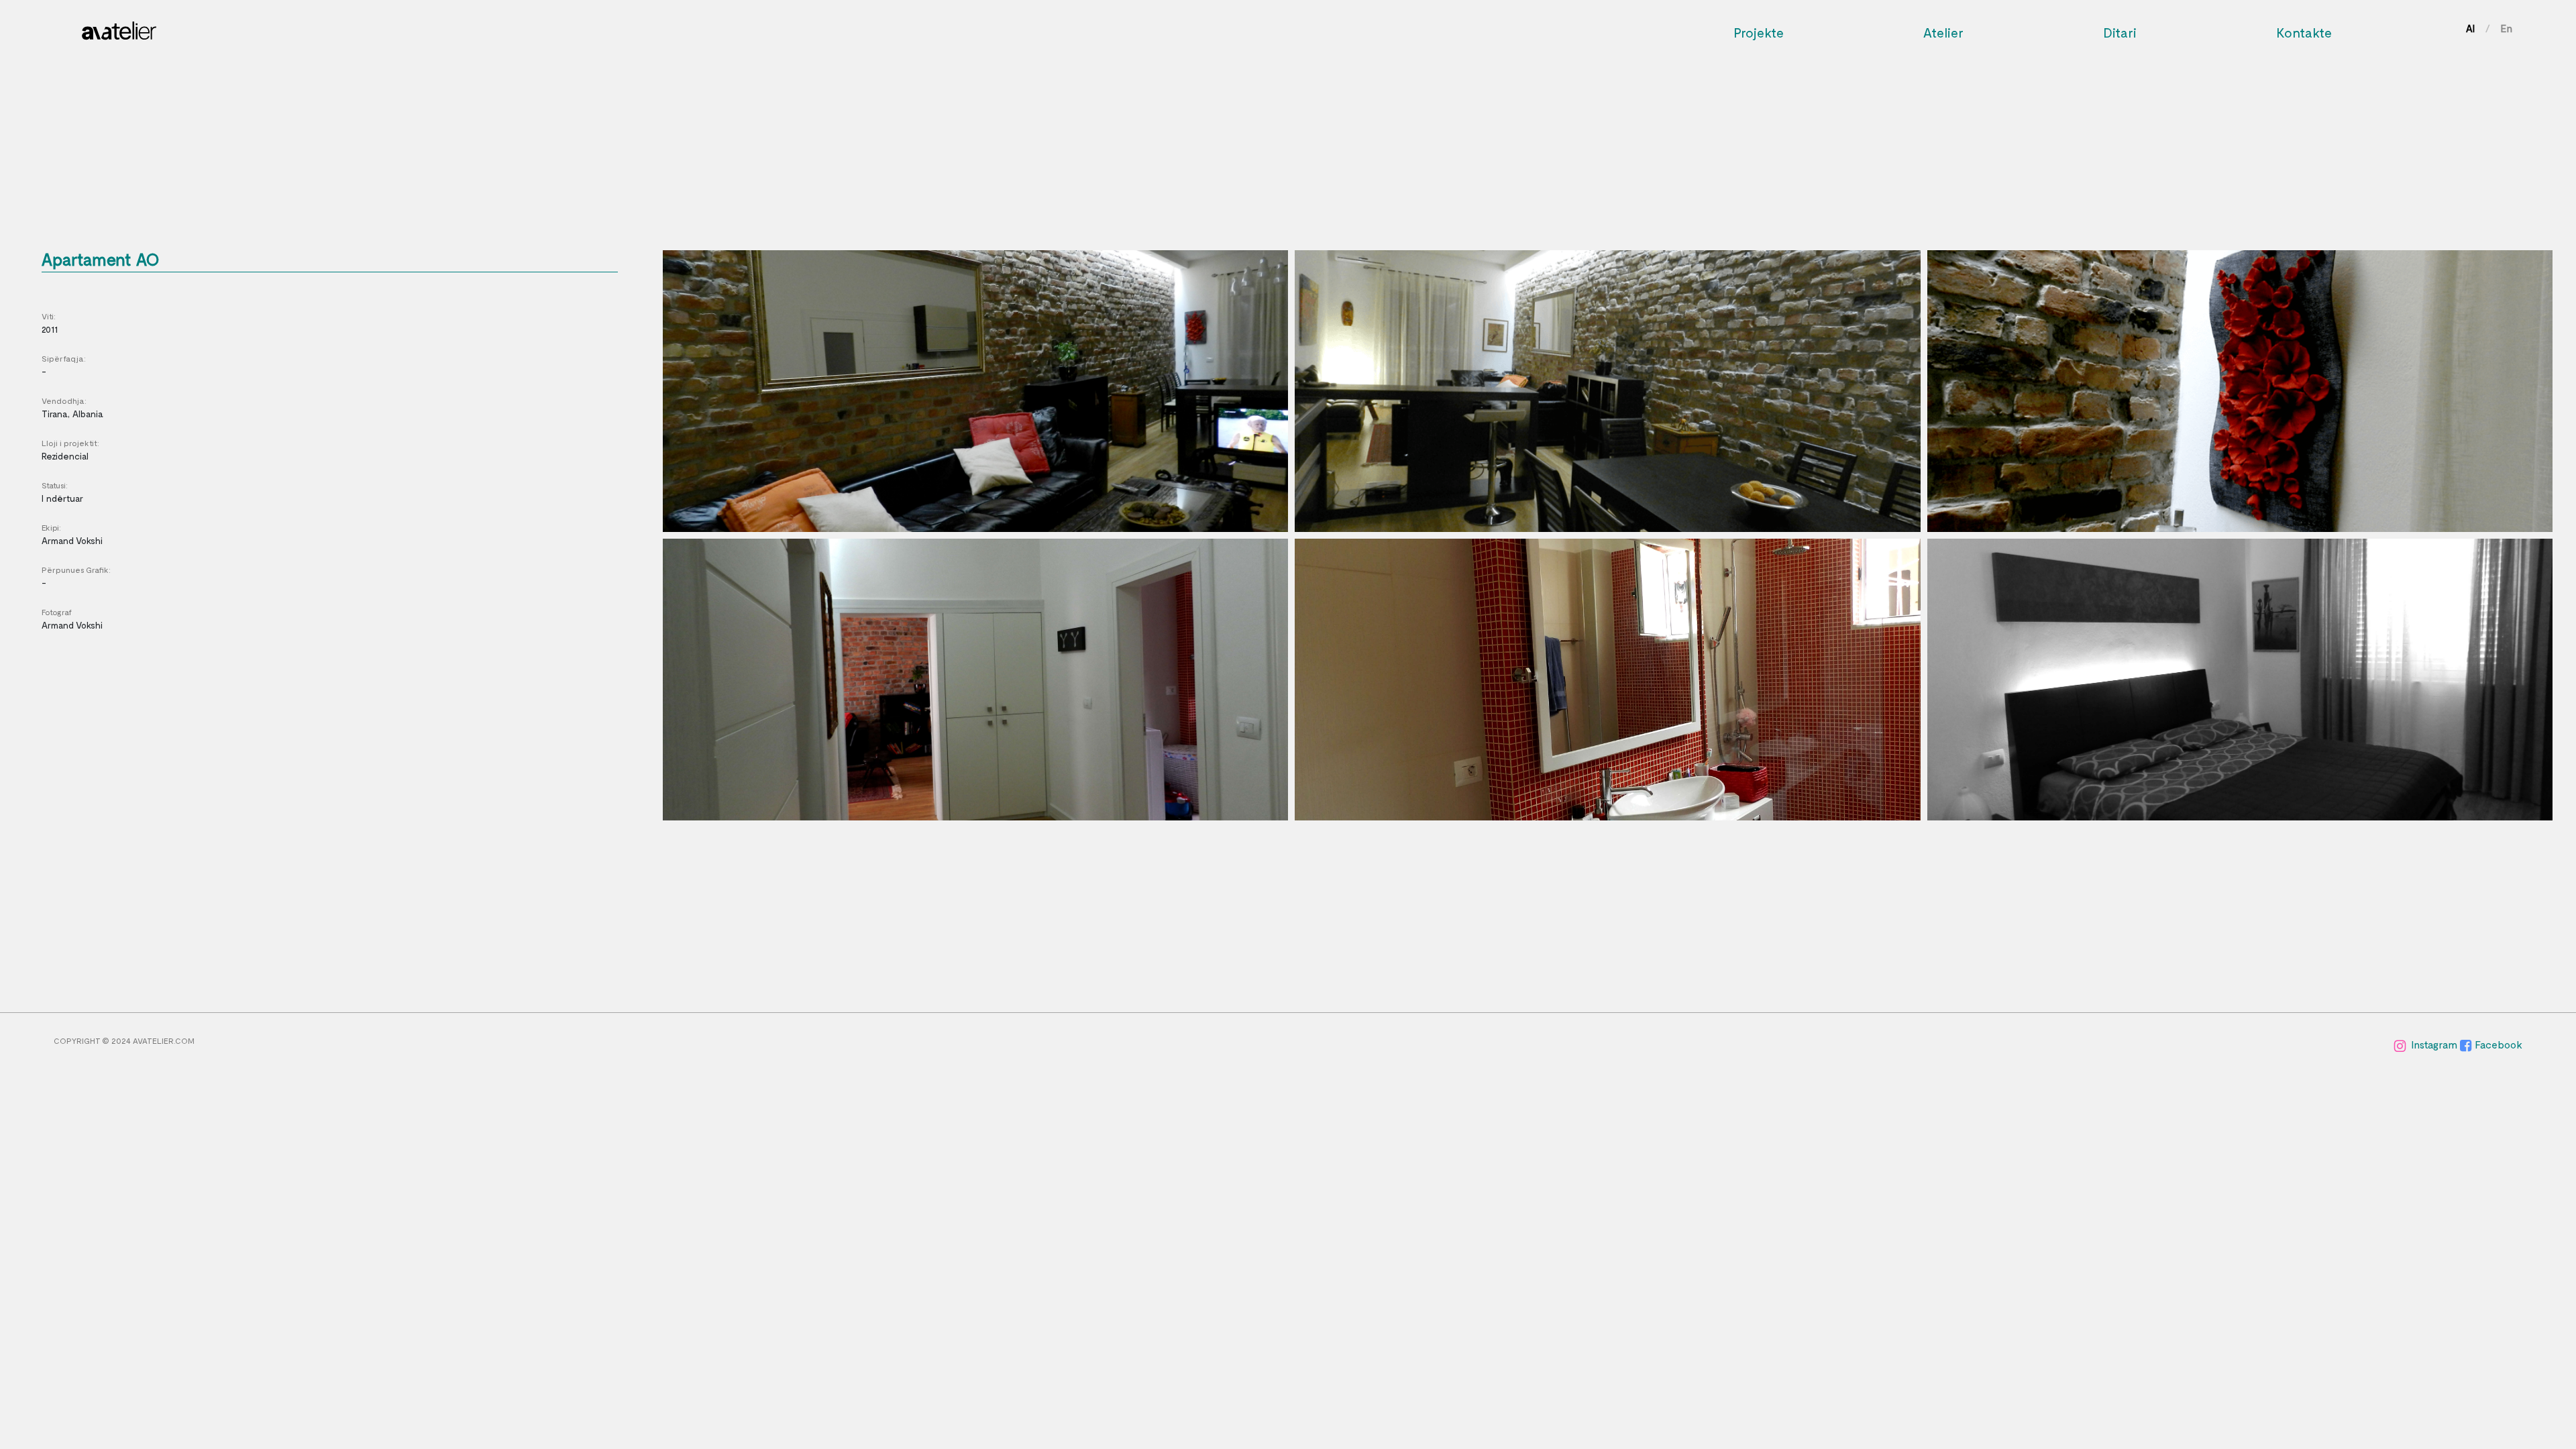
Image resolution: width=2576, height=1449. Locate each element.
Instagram (2435, 1044)
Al (2470, 28)
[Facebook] (2467, 1044)
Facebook (2499, 1044)
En (2507, 28)
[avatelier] (119, 27)
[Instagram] (2401, 1044)
